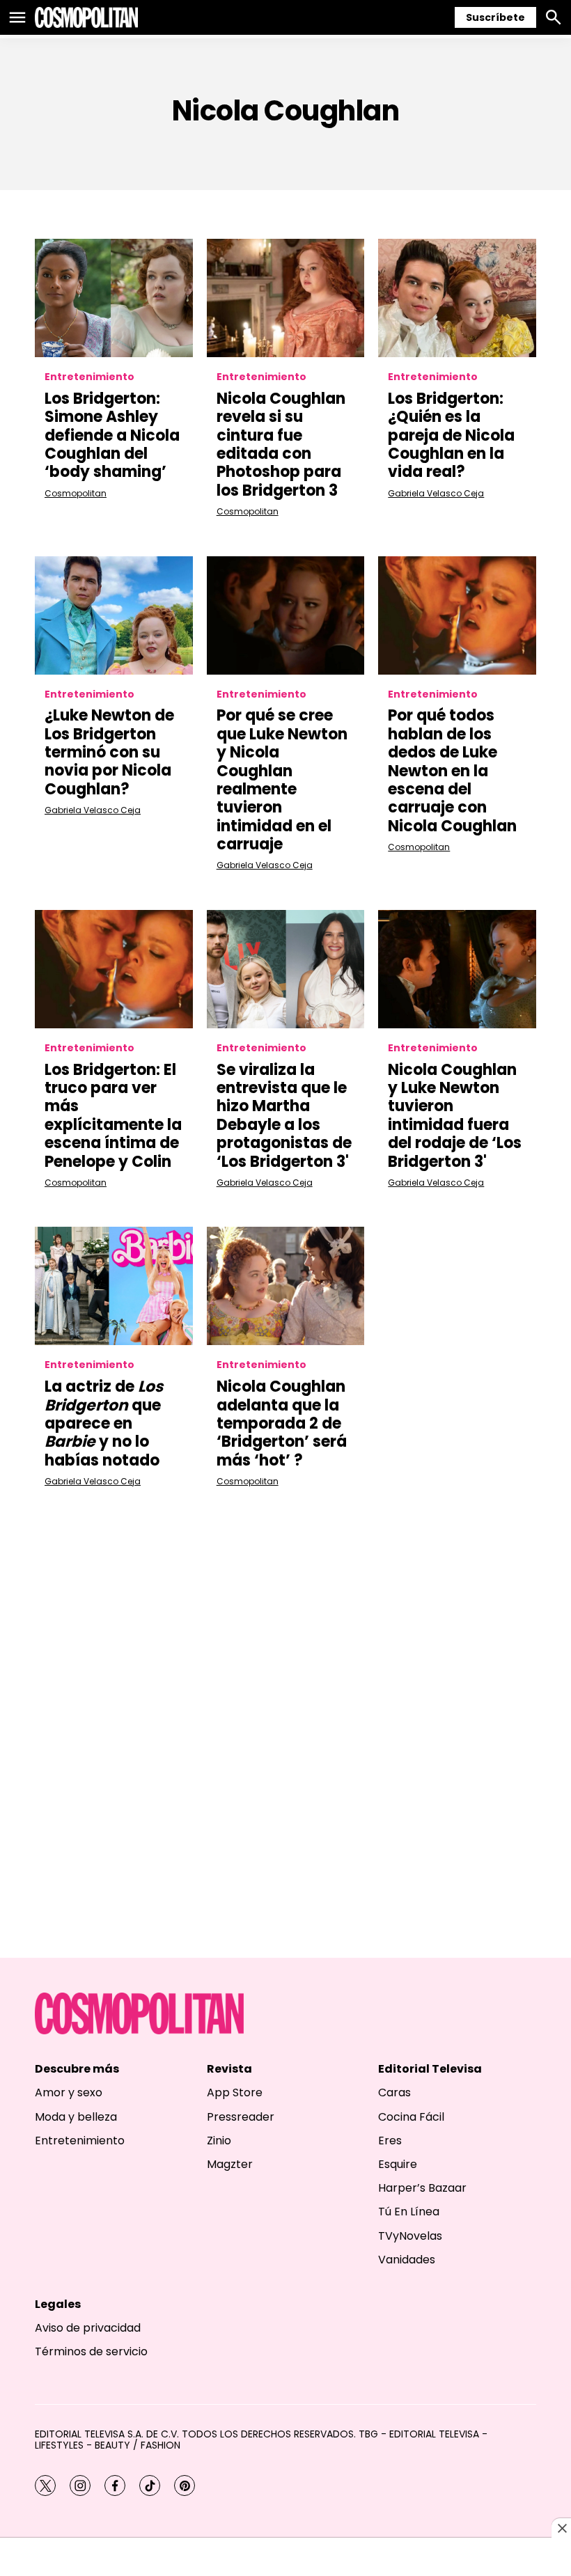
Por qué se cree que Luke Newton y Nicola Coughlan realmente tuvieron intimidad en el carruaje (282, 780)
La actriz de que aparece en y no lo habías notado (104, 1423)
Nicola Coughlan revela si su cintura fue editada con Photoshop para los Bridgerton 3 (281, 445)
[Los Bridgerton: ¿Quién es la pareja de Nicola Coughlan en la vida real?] (457, 298)
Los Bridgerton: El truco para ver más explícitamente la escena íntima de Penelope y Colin (113, 1116)
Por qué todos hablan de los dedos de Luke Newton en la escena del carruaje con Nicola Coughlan (452, 770)
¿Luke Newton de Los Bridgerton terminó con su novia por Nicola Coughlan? (109, 752)
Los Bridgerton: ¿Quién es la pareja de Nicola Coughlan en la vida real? (451, 435)
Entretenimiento (89, 377)
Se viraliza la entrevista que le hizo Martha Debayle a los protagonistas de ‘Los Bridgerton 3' (284, 1116)
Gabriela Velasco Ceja (436, 493)
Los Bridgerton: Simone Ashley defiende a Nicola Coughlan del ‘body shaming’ (112, 435)
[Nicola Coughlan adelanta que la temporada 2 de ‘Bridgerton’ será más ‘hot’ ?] (286, 1286)
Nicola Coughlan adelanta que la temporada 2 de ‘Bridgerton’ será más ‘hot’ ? (282, 1423)
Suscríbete (495, 17)
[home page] (86, 17)
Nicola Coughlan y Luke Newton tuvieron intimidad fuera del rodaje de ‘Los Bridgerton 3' (455, 1116)
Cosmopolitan (76, 493)
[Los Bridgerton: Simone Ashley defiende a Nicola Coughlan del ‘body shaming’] (114, 298)
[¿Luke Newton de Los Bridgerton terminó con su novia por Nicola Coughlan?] (114, 615)
